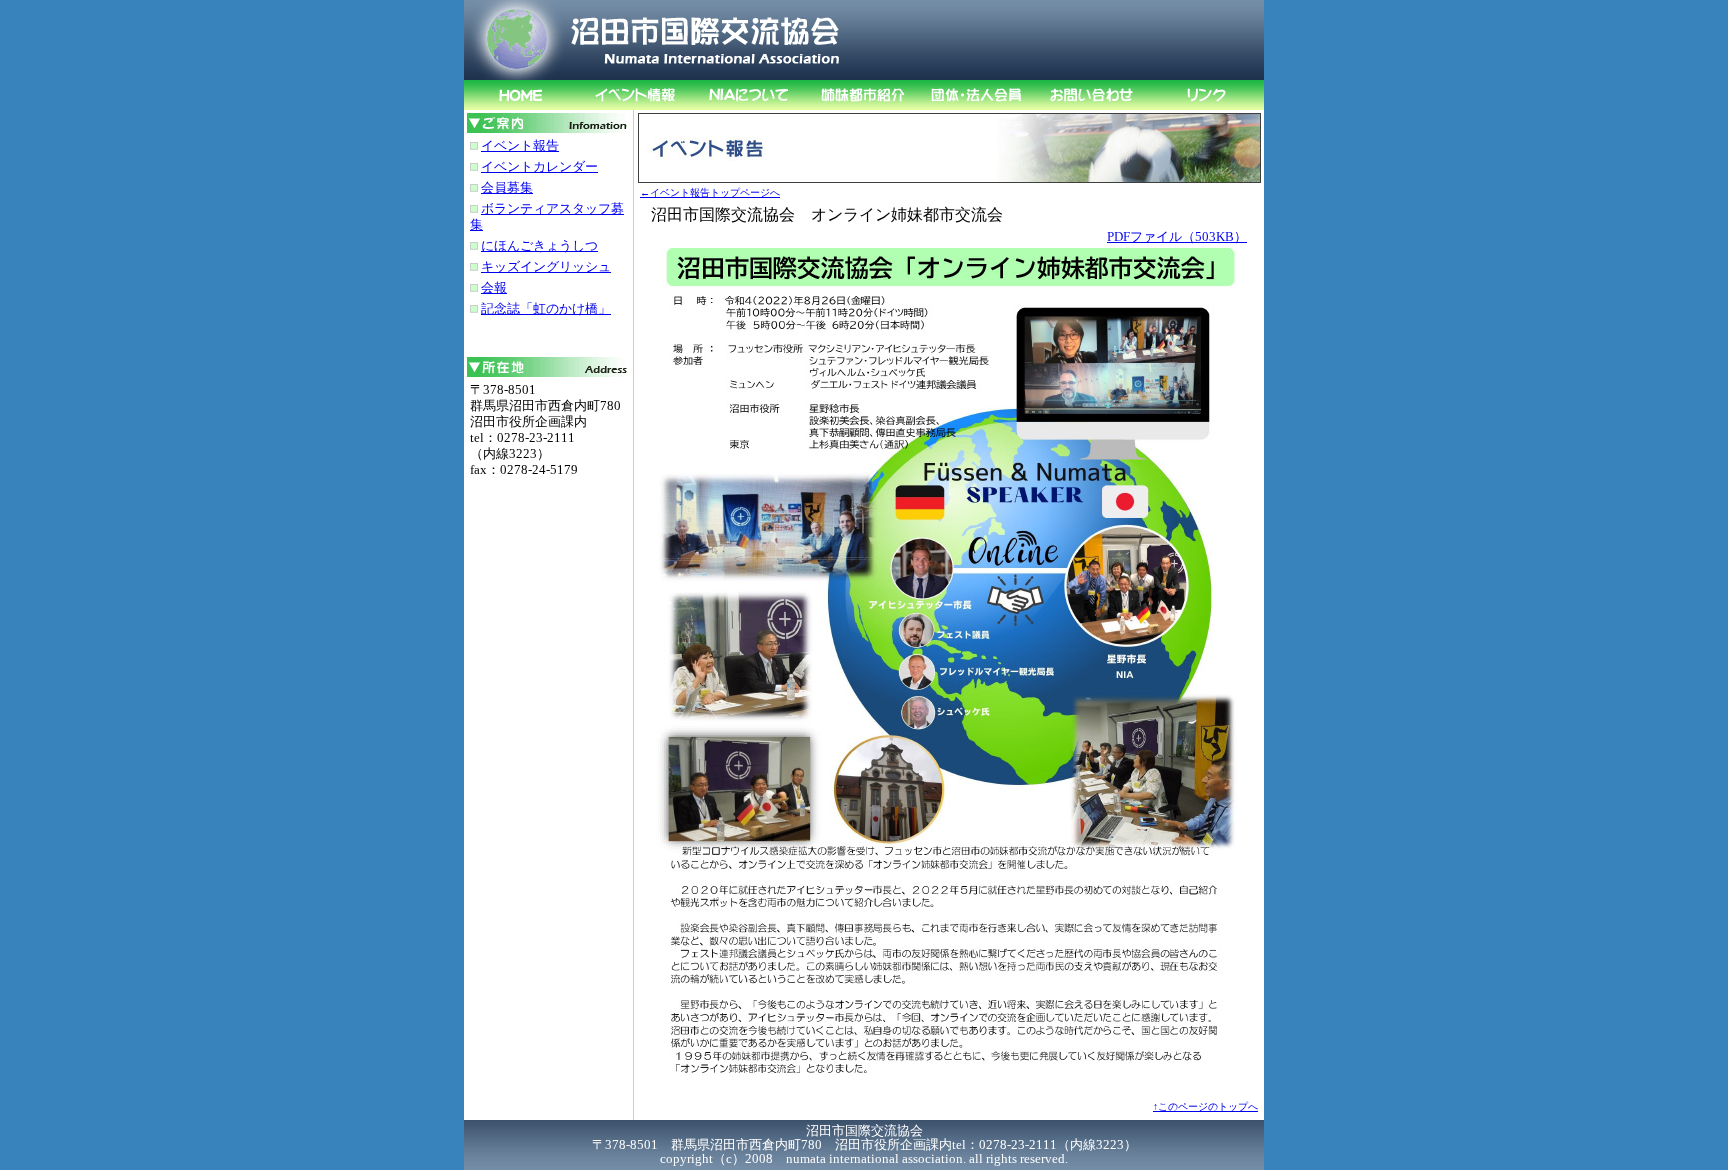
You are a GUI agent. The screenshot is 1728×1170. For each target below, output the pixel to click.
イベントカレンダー (539, 166)
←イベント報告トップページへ (710, 192)
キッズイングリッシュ (546, 266)
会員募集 (507, 187)
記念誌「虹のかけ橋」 (546, 308)
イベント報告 (520, 145)
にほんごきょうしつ (539, 245)
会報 (494, 287)
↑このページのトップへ (1205, 1106)
